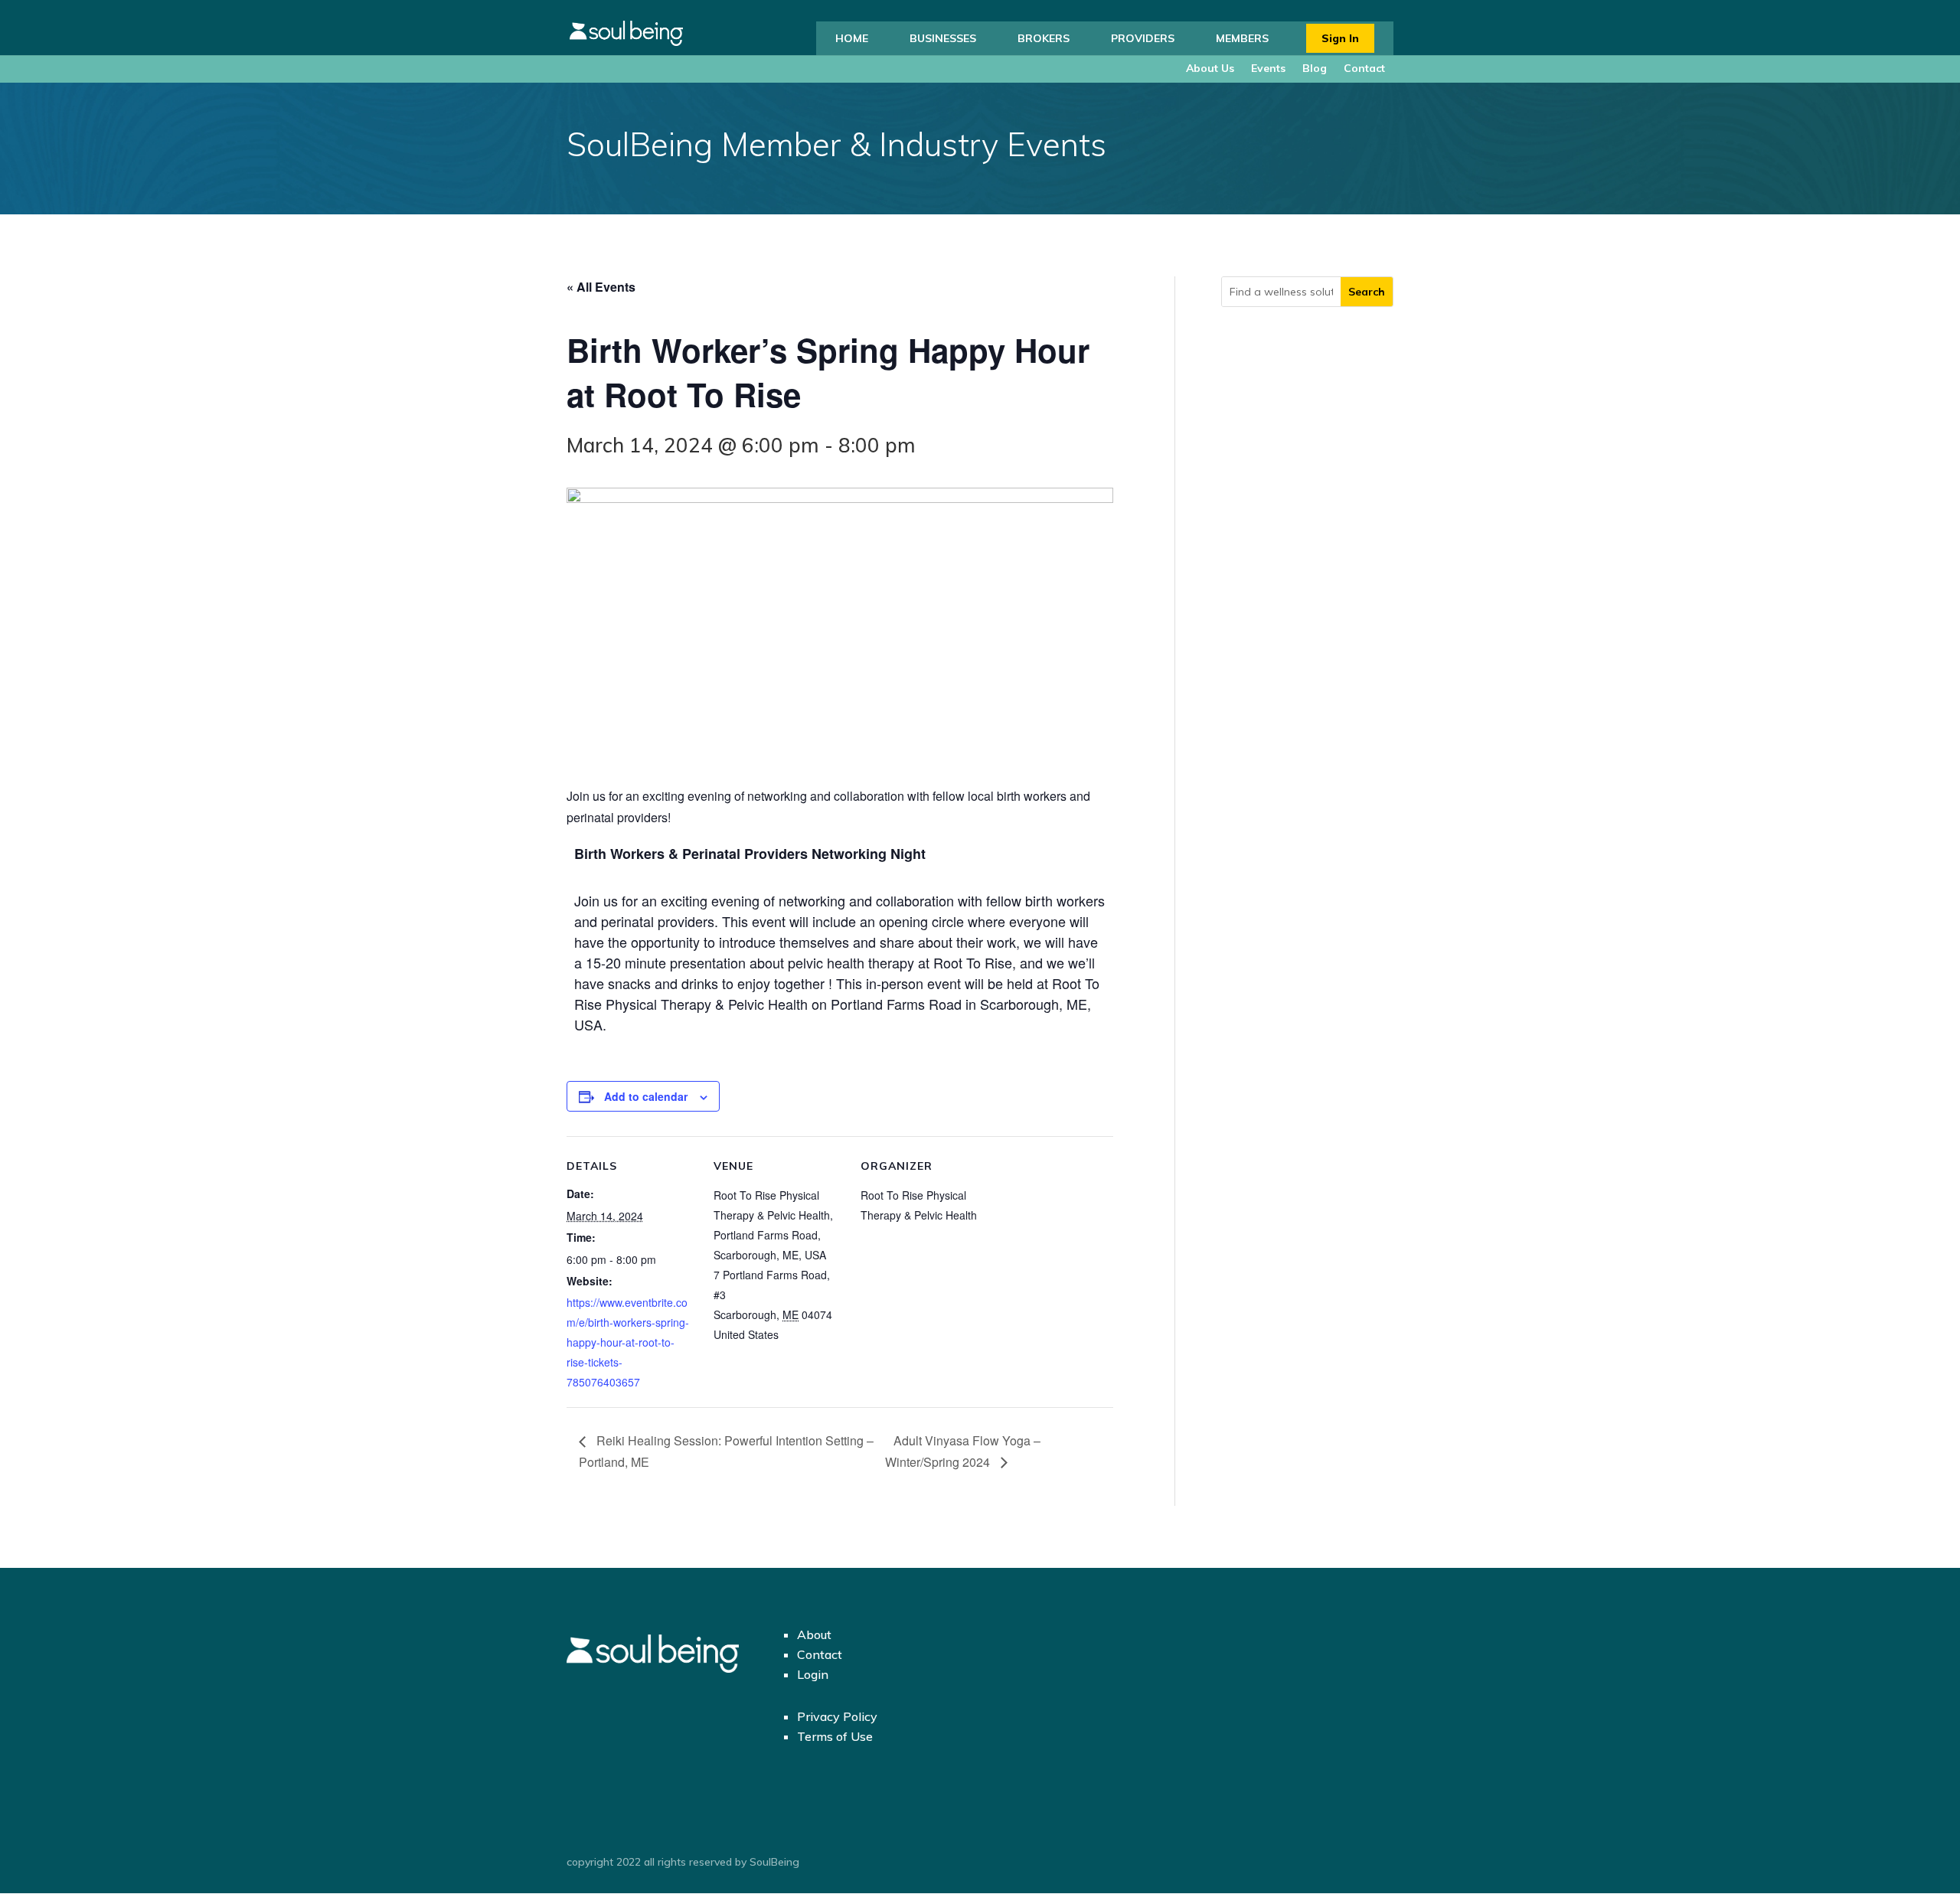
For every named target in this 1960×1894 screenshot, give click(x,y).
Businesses (943, 38)
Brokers (1044, 38)
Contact (1364, 68)
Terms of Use (835, 1736)
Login (813, 1674)
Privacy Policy (837, 1716)
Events (1268, 68)
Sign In (1340, 38)
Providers (1143, 38)
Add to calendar (646, 1096)
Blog (1315, 68)
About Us (1210, 68)
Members (1242, 38)
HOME (852, 38)
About (814, 1634)
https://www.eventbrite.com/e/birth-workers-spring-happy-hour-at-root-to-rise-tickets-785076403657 (628, 1342)
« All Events (601, 287)
